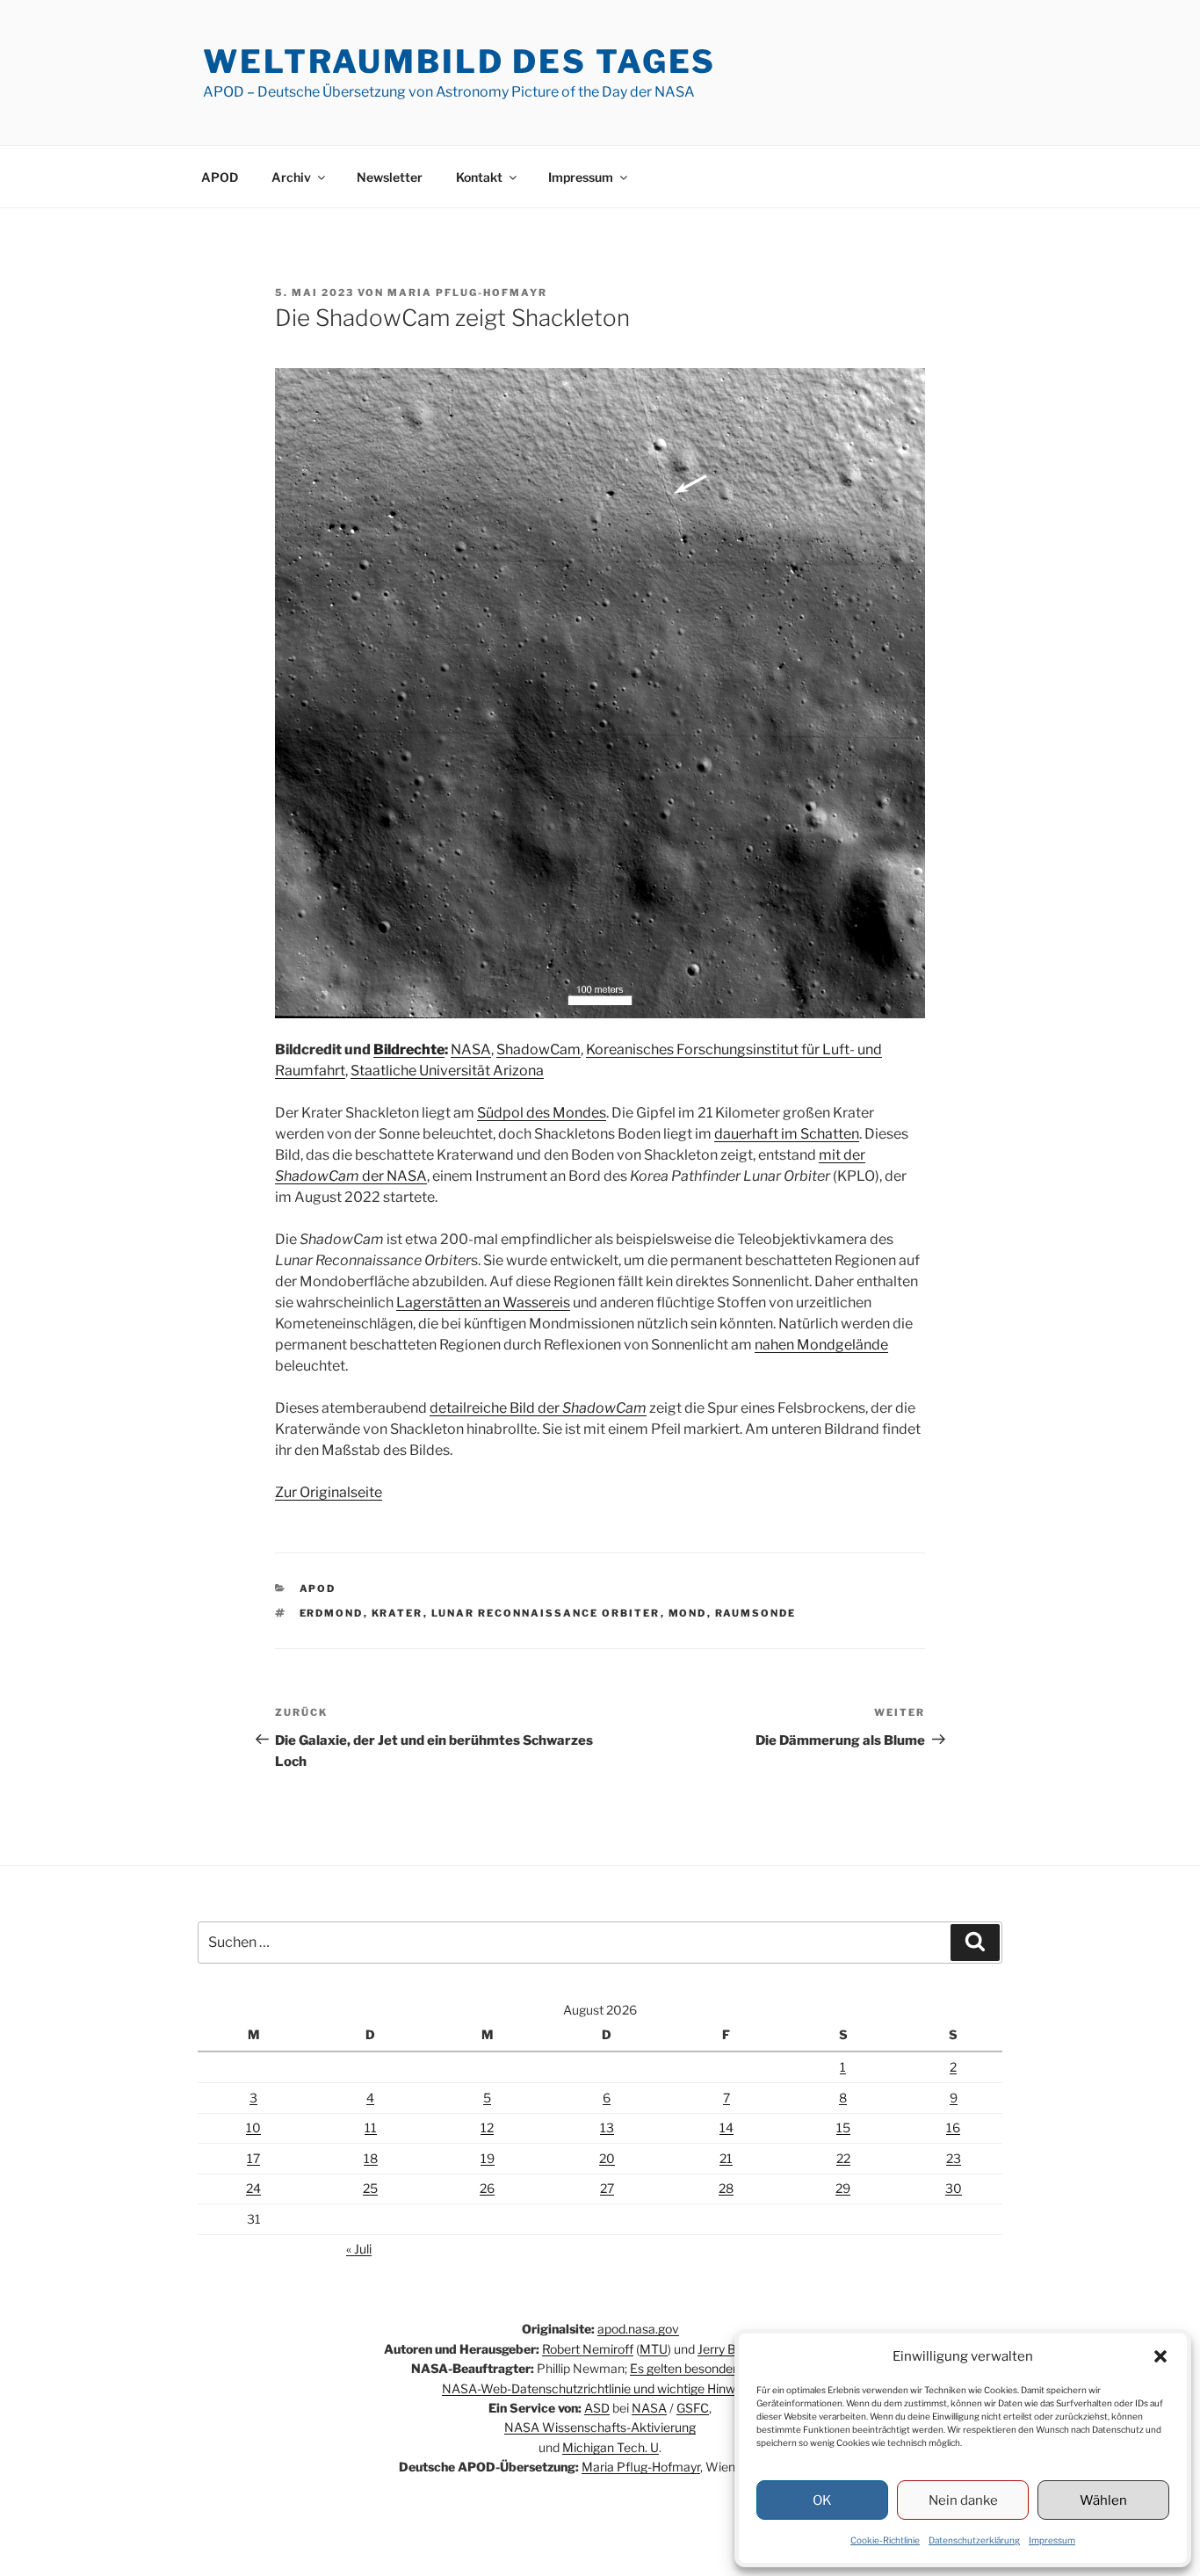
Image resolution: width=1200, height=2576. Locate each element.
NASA (471, 1049)
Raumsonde (756, 1613)
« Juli (359, 2249)
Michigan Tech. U (611, 2447)
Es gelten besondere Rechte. (710, 2368)
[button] (1160, 2356)
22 (843, 2158)
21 (726, 2158)
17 (253, 2158)
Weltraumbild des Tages (459, 62)
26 (487, 2188)
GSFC (693, 2408)
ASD (597, 2408)
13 (607, 2127)
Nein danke (963, 2500)
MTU (654, 2349)
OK (822, 2500)
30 (954, 2188)
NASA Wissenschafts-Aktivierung (600, 2427)
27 (607, 2188)
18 (371, 2158)
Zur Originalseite (329, 1492)
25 (370, 2188)
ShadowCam (539, 1049)
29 (843, 2188)
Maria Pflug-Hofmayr (467, 293)
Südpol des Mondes (542, 1113)
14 (727, 2127)
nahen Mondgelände (821, 1345)
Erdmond (332, 1613)
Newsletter (390, 177)
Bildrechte (409, 1049)
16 (953, 2127)
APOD (220, 177)
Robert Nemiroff (588, 2349)
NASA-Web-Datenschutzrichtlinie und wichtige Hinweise (600, 2388)
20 (607, 2158)
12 (487, 2127)
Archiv (291, 177)
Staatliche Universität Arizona (447, 1071)
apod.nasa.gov (638, 2329)
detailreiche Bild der (538, 1408)
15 (843, 2127)
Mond (688, 1613)
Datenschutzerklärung (974, 2540)
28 (726, 2188)
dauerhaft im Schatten (787, 1134)
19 (488, 2158)
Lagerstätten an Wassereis (483, 1302)
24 (253, 2188)
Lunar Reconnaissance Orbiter (546, 1613)
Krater (398, 1613)
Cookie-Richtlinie (885, 2540)
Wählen (1103, 2500)
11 (371, 2127)
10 (253, 2127)
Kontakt (479, 177)
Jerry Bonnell (734, 2349)
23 (954, 2158)
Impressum (1052, 2540)
